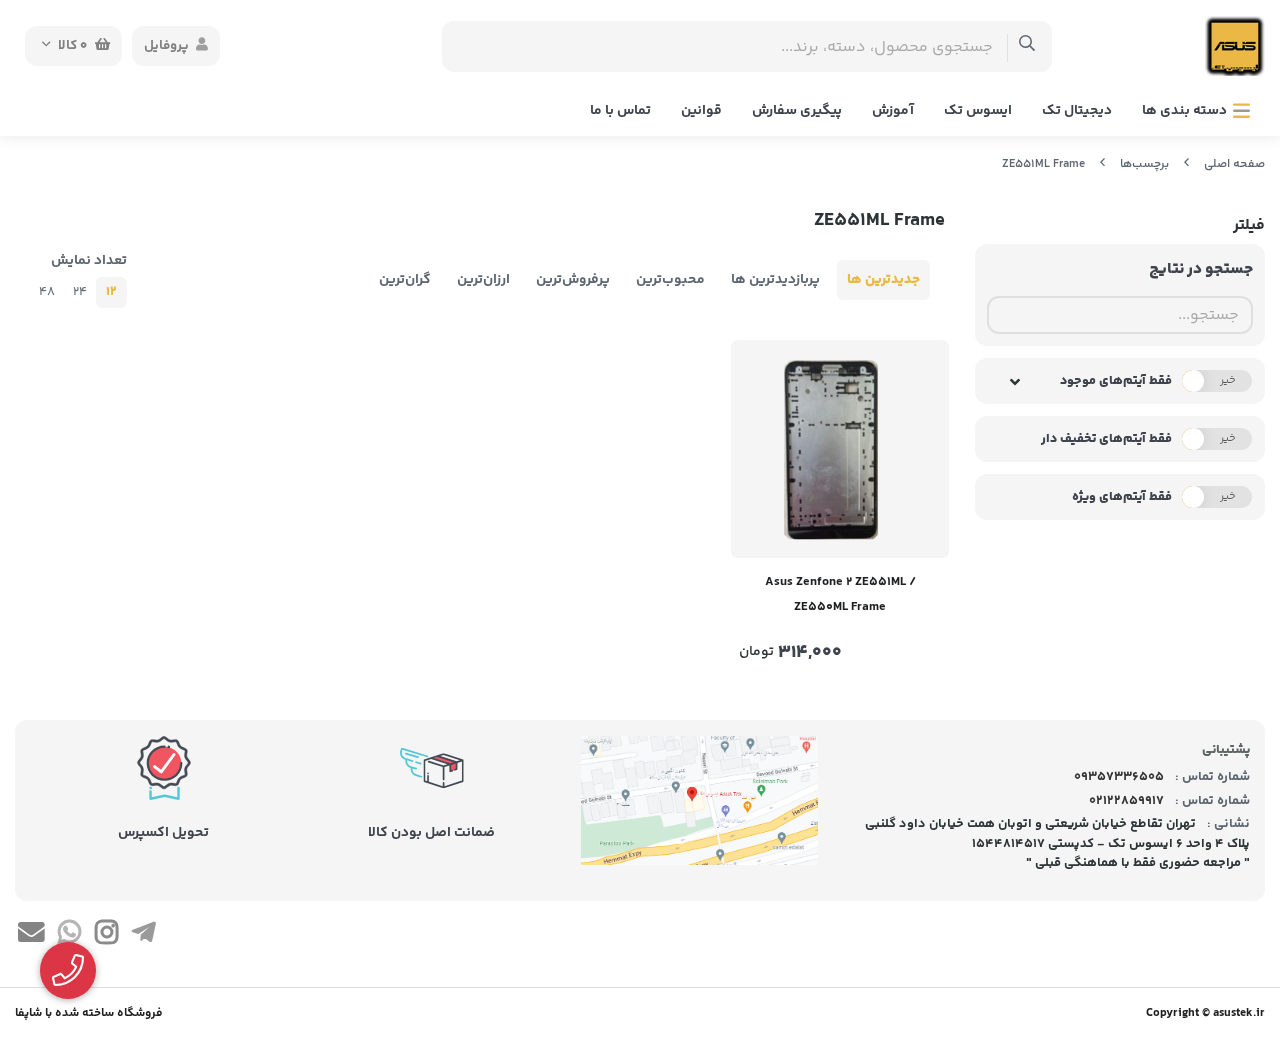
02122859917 (1126, 801)
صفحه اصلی (1234, 164)
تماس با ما (620, 111)
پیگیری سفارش (797, 111)
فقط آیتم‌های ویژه (1122, 497)
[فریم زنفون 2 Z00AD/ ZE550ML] (840, 449)
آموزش (893, 111)
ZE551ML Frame (1043, 164)
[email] (31, 936)
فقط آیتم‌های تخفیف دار (1106, 439)
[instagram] (106, 936)
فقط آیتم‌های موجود (1116, 381)
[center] (1027, 46)
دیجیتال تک (1077, 111)
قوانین (701, 111)
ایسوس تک (978, 111)
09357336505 (1119, 777)
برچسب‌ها (1144, 164)
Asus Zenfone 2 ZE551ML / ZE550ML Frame (840, 594)
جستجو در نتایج (1201, 269)
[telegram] (143, 936)
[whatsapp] (68, 936)
